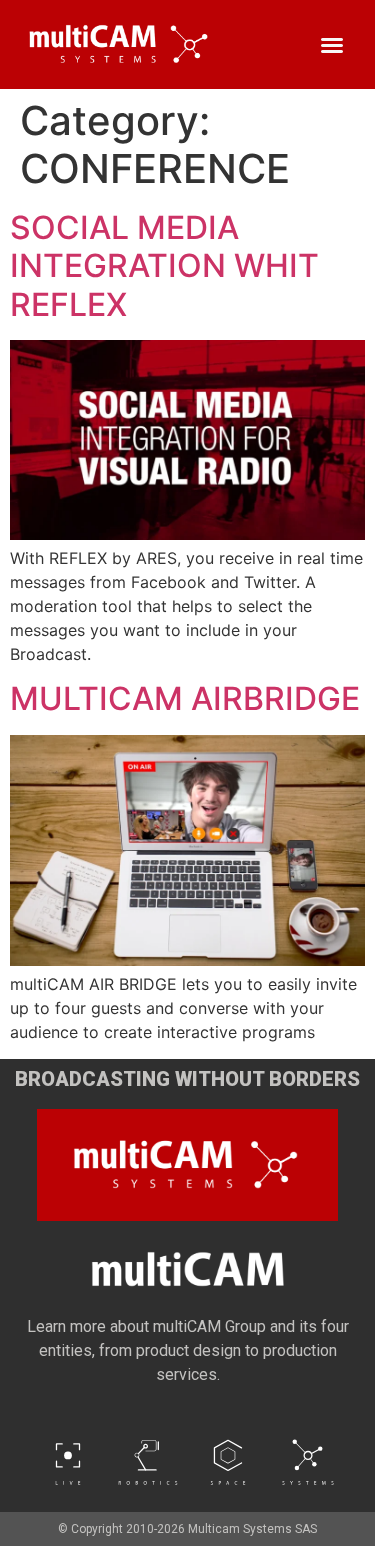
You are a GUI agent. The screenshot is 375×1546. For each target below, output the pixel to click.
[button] (332, 45)
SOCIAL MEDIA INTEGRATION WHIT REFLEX (164, 266)
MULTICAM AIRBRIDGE (185, 698)
